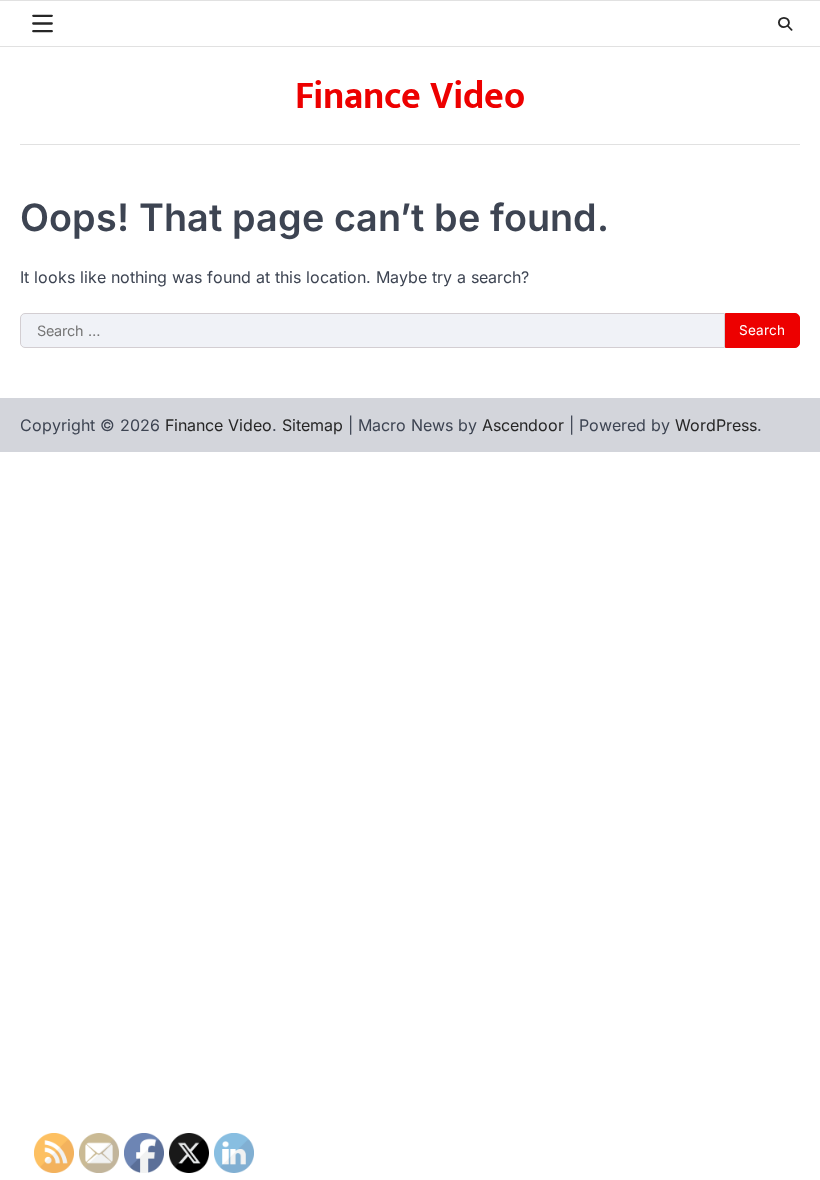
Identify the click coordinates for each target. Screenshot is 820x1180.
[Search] (785, 24)
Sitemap (312, 425)
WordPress (716, 425)
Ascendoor (523, 425)
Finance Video (410, 96)
